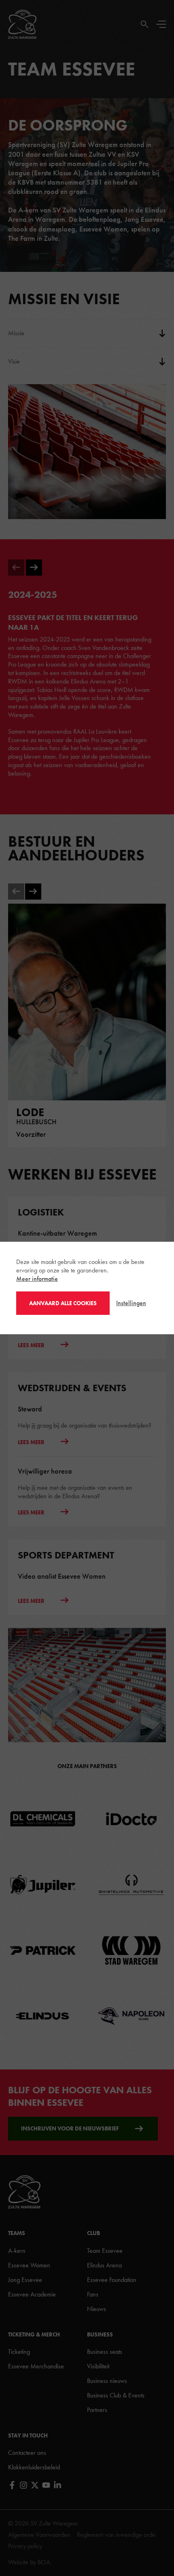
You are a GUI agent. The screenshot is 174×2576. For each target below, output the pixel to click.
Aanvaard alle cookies (63, 1303)
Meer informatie (37, 1279)
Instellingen (131, 1303)
